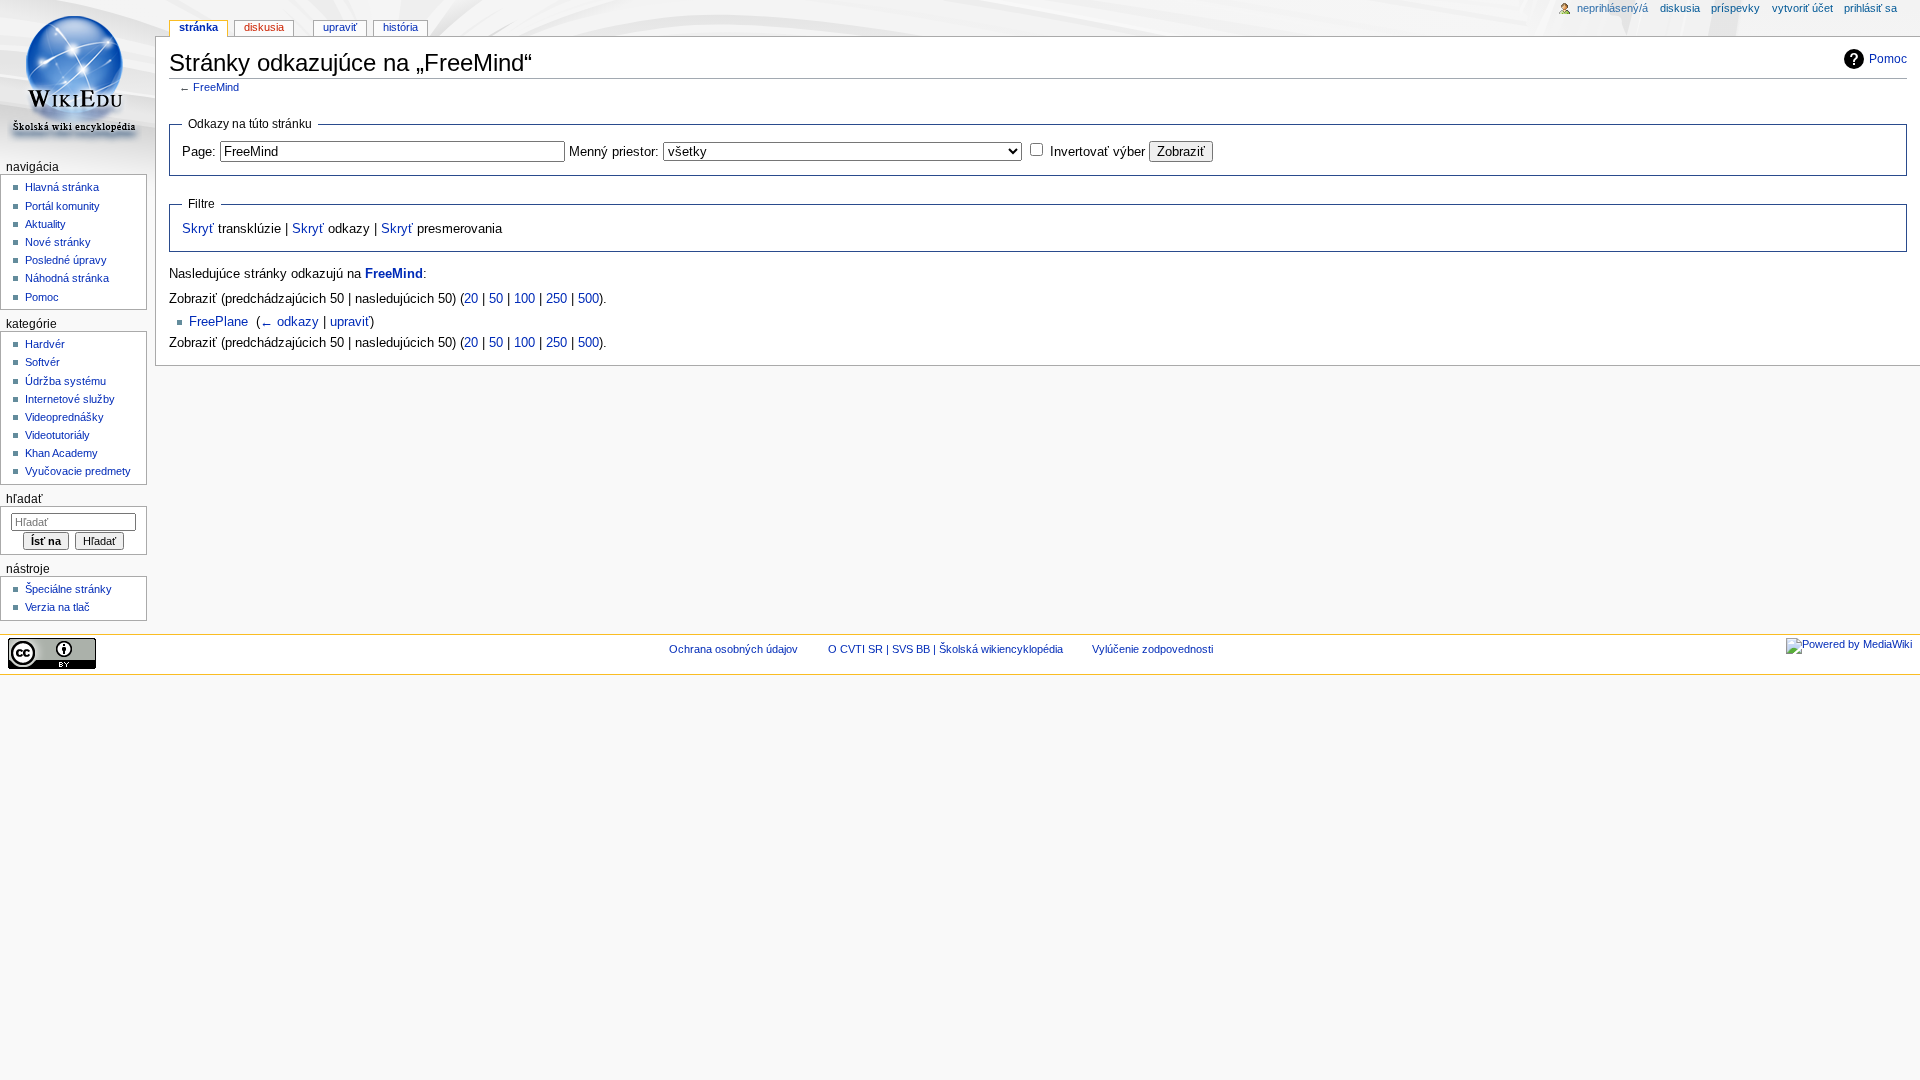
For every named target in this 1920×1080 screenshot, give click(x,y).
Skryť (198, 229)
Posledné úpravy (66, 260)
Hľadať (24, 499)
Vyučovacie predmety (78, 471)
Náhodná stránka (67, 278)
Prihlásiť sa (1870, 8)
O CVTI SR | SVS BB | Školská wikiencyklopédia (945, 649)
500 (588, 299)
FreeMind (216, 87)
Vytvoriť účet (1802, 8)
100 (524, 299)
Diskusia (264, 27)
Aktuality (45, 224)
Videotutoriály (57, 435)
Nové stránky (58, 242)
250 (556, 299)
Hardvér (45, 344)
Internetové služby (70, 399)
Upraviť (340, 27)
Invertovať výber (1097, 152)
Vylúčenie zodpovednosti (1152, 649)
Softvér (42, 362)
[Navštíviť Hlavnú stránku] (77, 77)
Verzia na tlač (57, 607)
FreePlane (218, 322)
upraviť (350, 322)
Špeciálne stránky (68, 589)
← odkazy (289, 322)
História (400, 27)
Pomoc (1888, 59)
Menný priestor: (614, 152)
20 (471, 299)
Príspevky (1735, 8)
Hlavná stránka (62, 187)
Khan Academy (61, 453)
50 (496, 299)
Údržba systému (65, 381)
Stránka (198, 27)
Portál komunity (62, 206)
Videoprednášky (64, 417)
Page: (199, 152)
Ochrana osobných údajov (733, 649)
